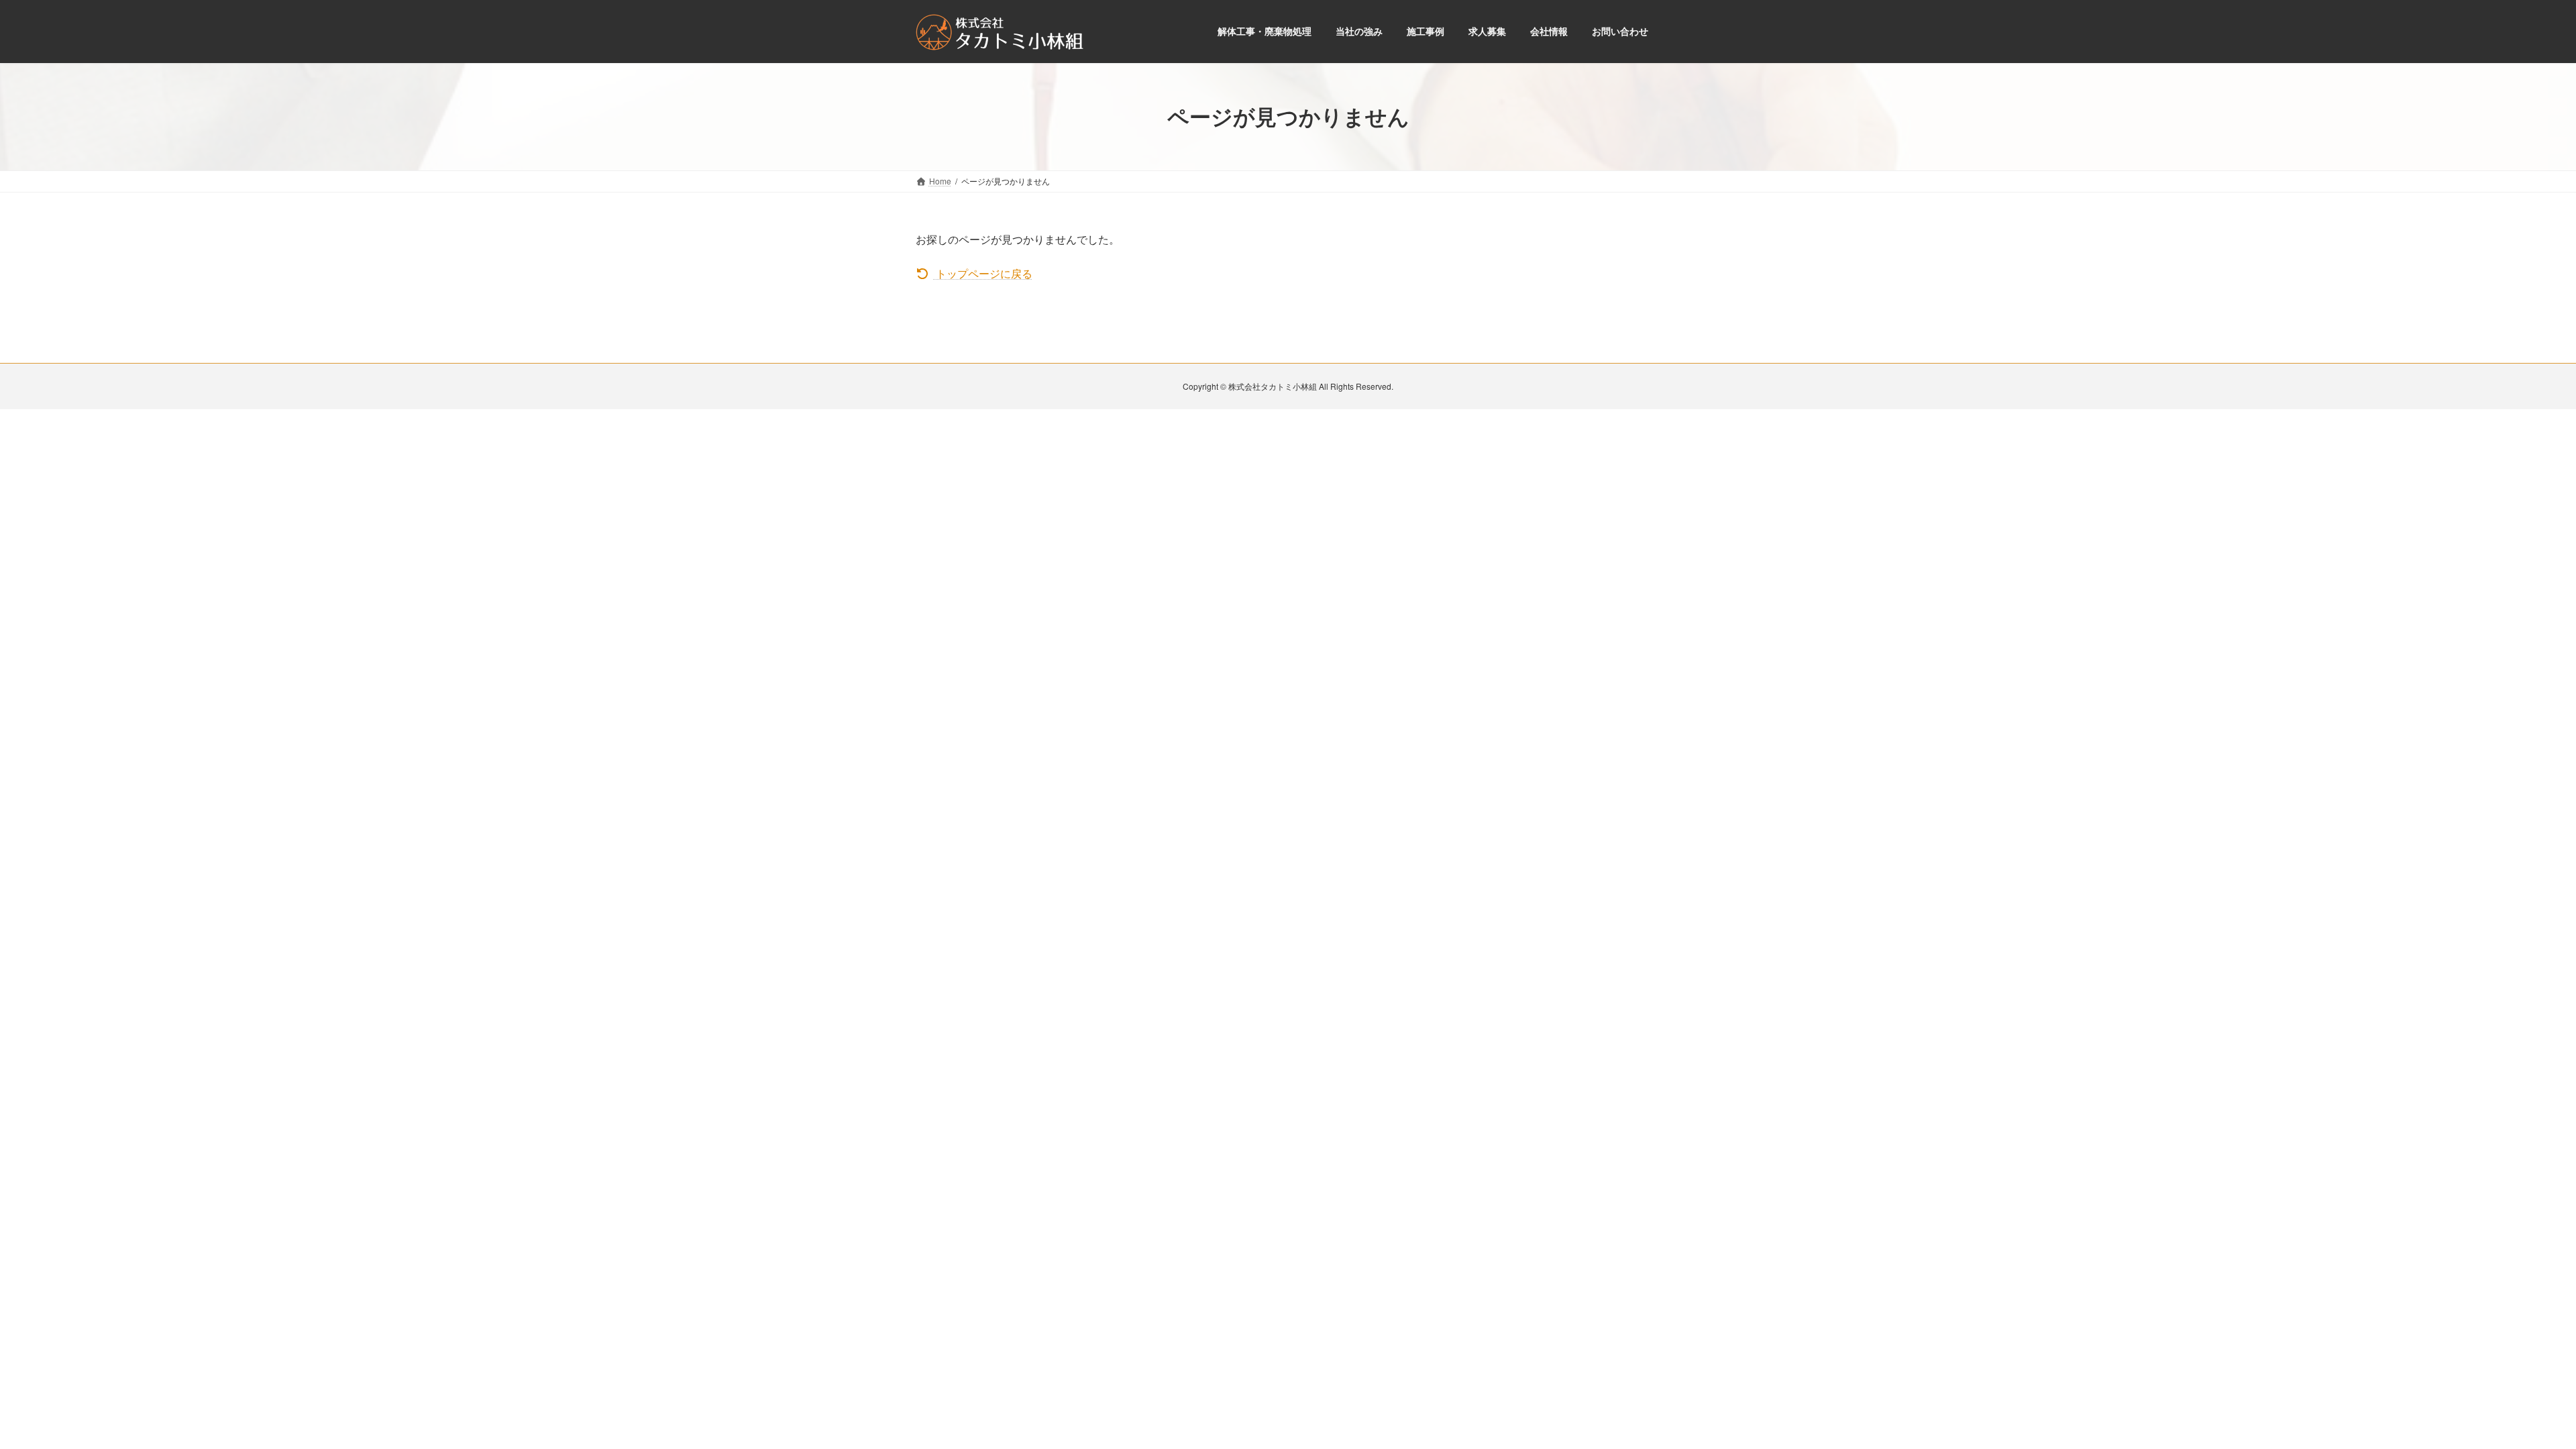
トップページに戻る (983, 273)
